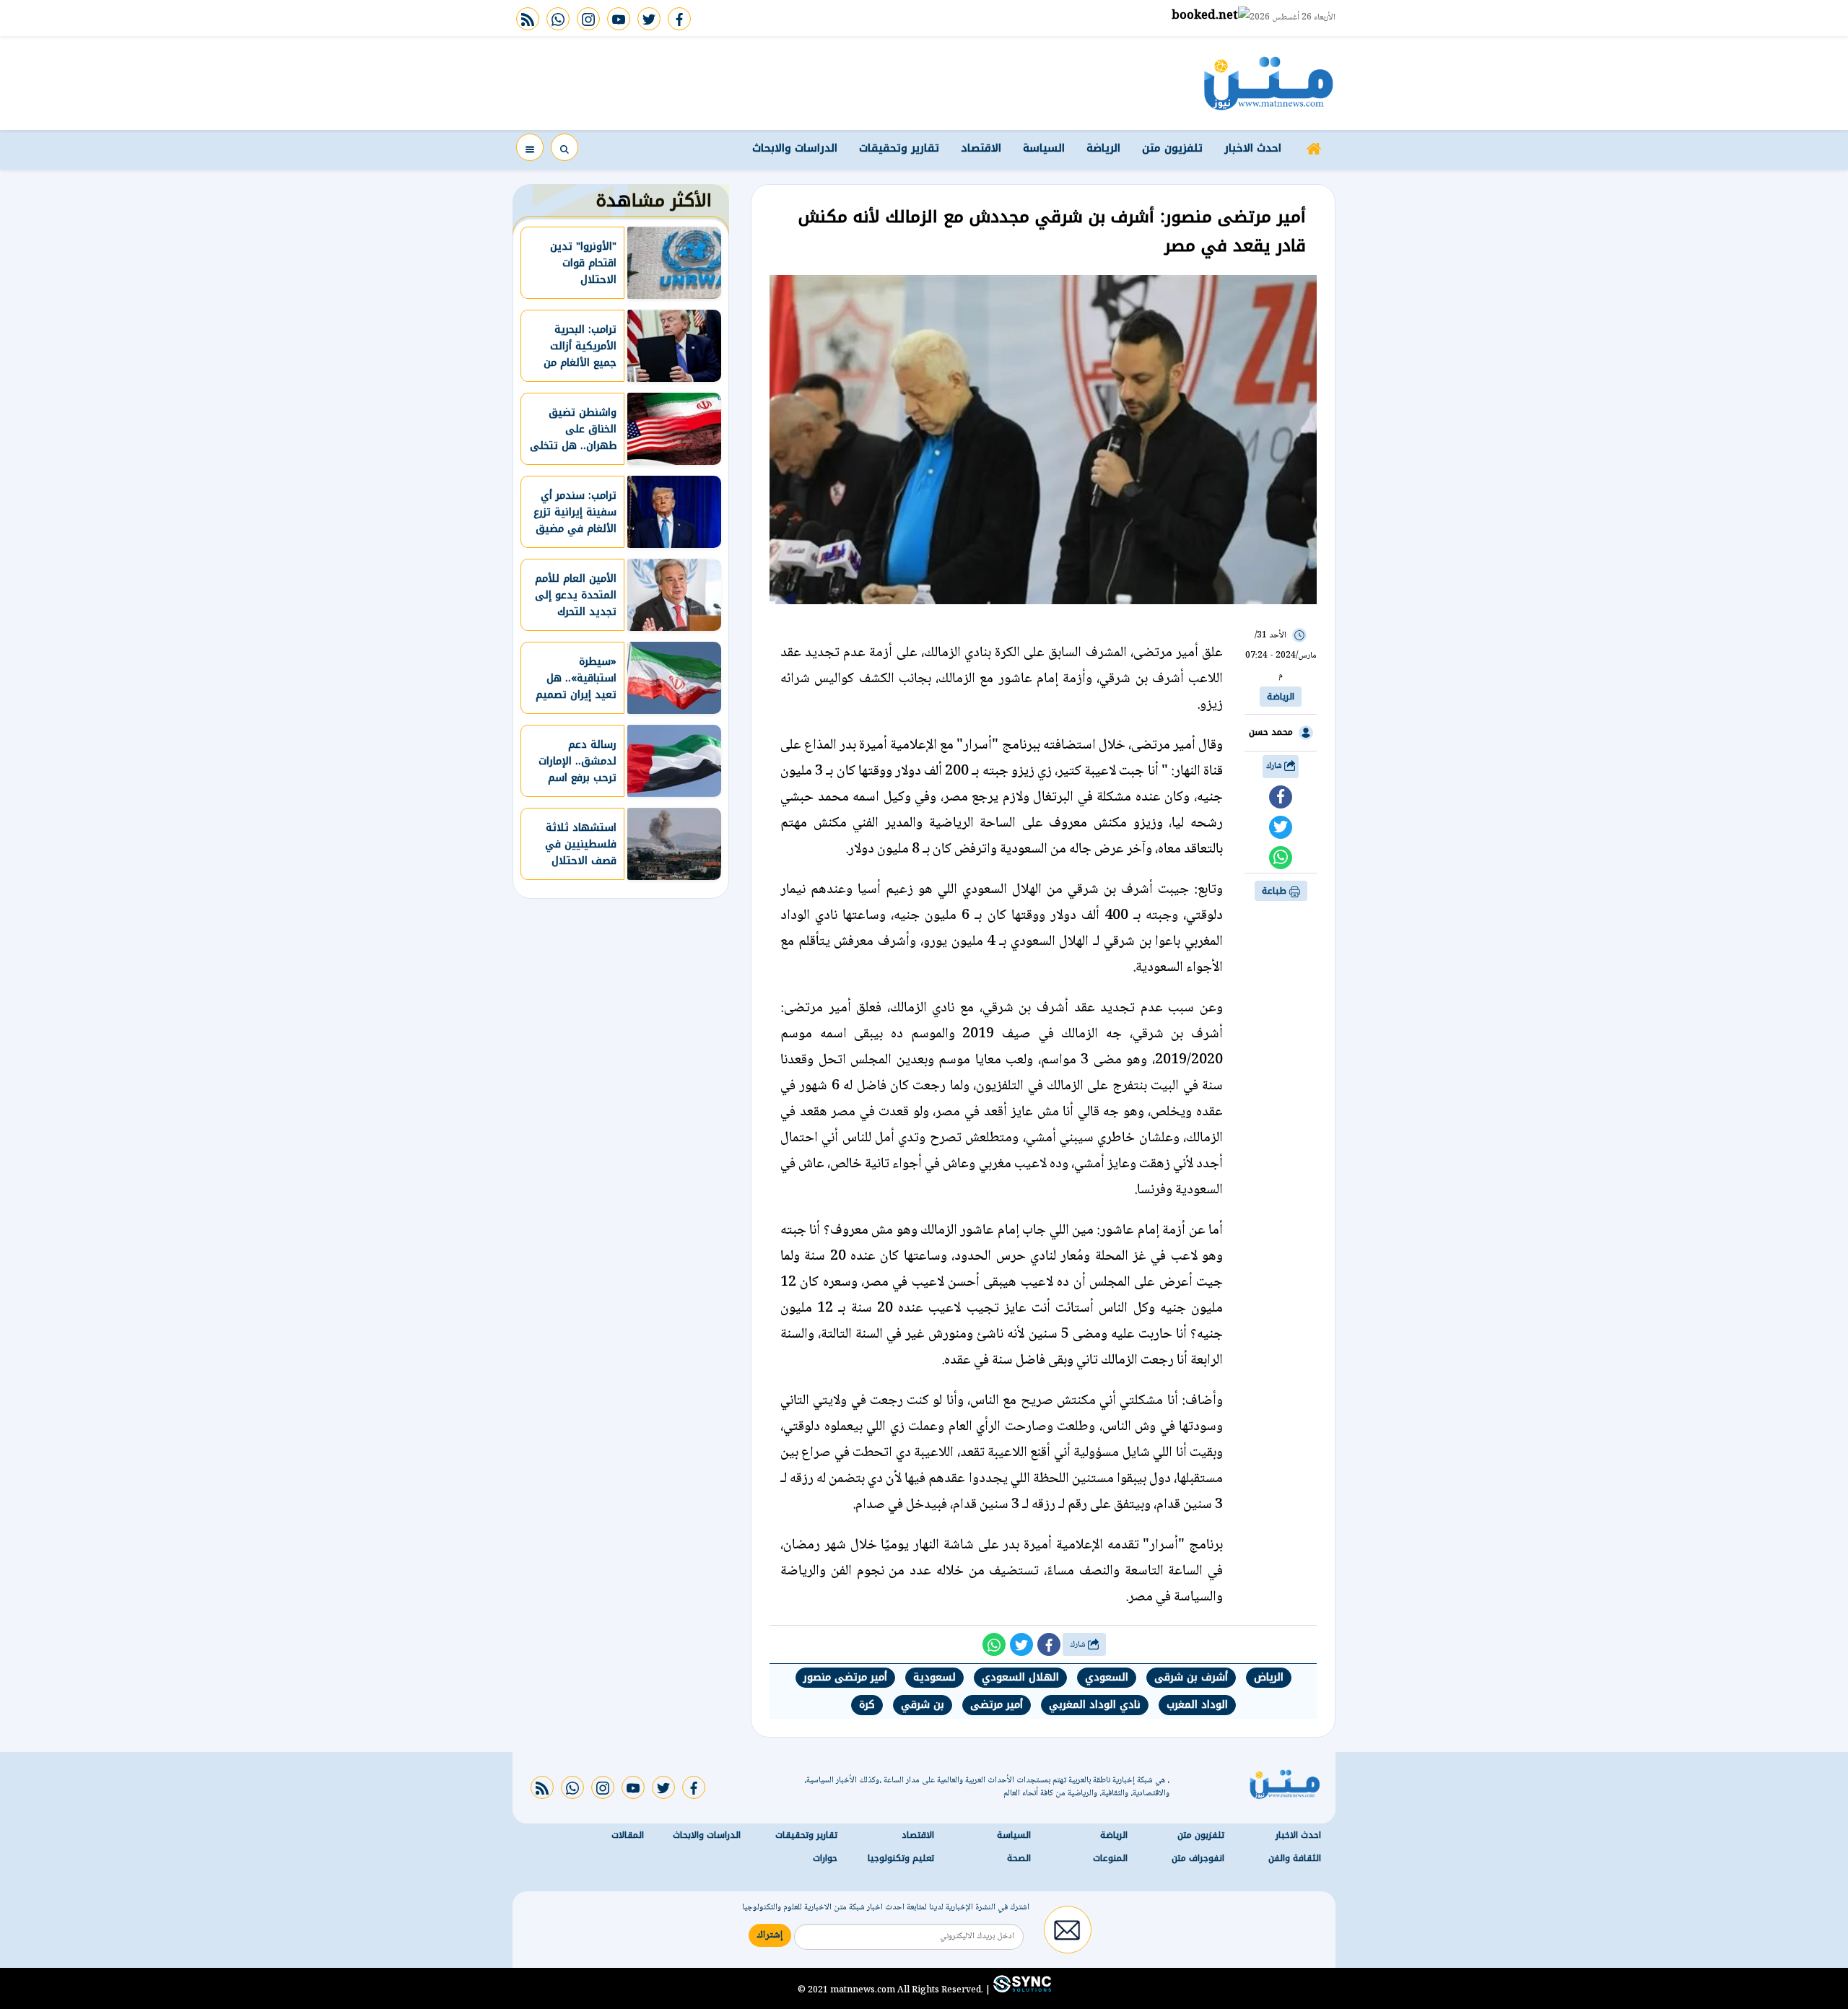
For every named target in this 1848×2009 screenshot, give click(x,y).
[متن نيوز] (1269, 83)
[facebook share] (1281, 797)
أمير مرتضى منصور (845, 1677)
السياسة (1044, 148)
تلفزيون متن (1172, 148)
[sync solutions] (1021, 1990)
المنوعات (1110, 1858)
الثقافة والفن (1295, 1858)
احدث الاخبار (1253, 148)
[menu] (530, 147)
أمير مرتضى (997, 1705)
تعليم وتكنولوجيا (901, 1858)
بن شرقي (923, 1705)
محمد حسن (1271, 732)
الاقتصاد (981, 148)
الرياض (1269, 1677)
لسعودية (934, 1677)
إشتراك (770, 1935)
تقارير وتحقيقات (899, 148)
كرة (867, 1705)
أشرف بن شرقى (1191, 1677)
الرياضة (1103, 148)
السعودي (1107, 1677)
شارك (1275, 766)
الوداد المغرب (1197, 1705)
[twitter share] (1281, 827)
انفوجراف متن (1198, 1858)
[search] (565, 147)
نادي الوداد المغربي (1095, 1705)
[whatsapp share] (1281, 858)
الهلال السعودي (1020, 1677)
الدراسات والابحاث (795, 148)
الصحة (1019, 1858)
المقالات (628, 1835)
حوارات (825, 1858)
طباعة (1276, 891)
